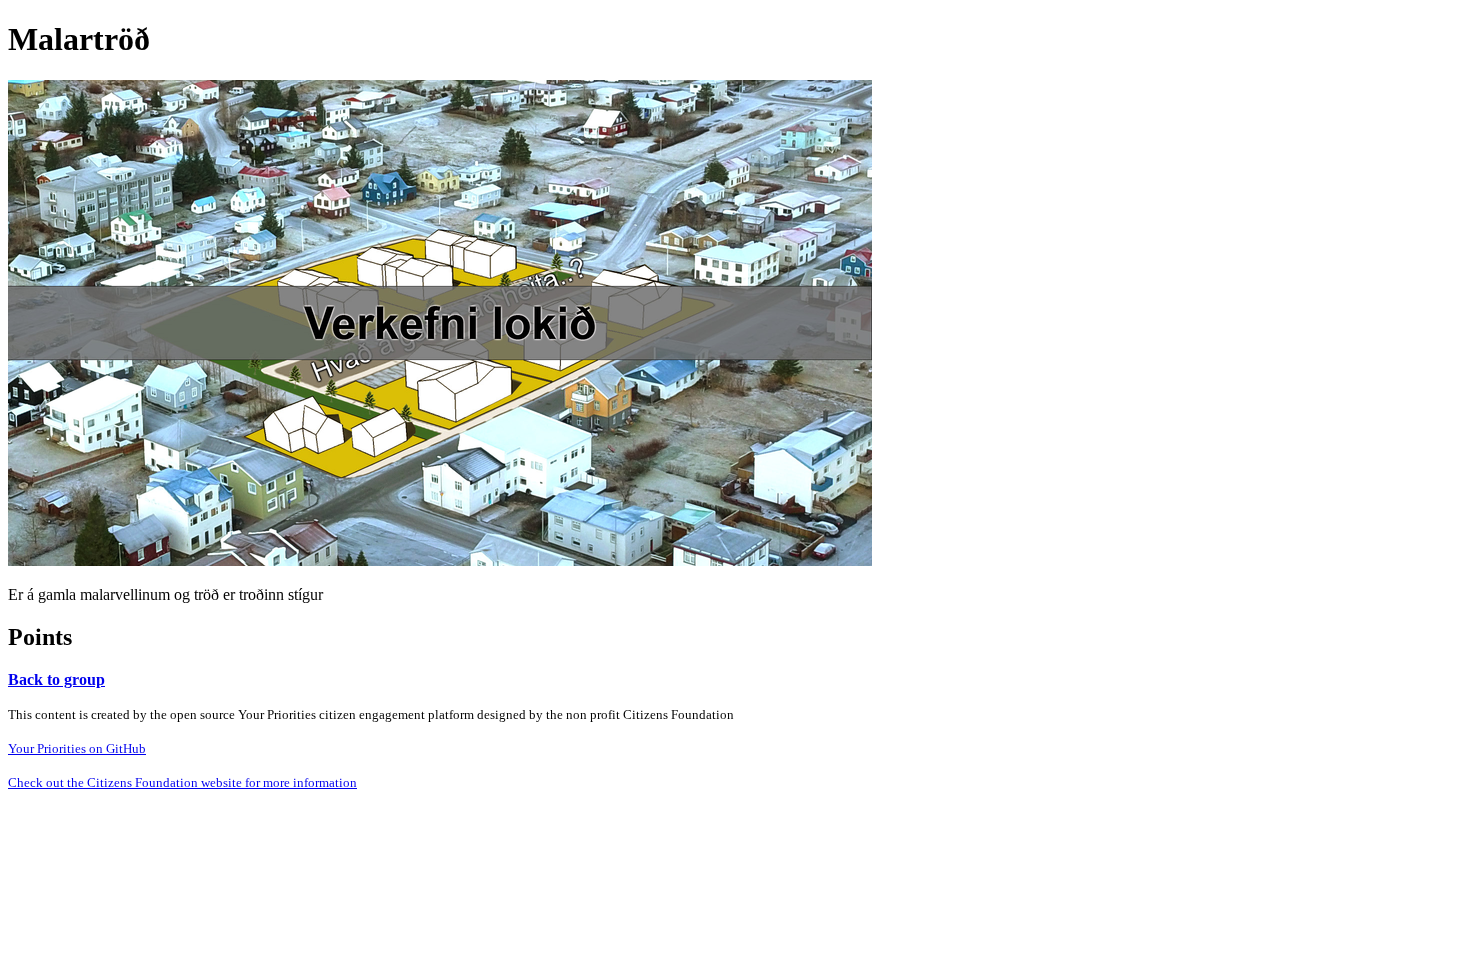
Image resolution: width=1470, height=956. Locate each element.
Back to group (56, 679)
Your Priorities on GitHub (77, 748)
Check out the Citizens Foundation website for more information (182, 782)
